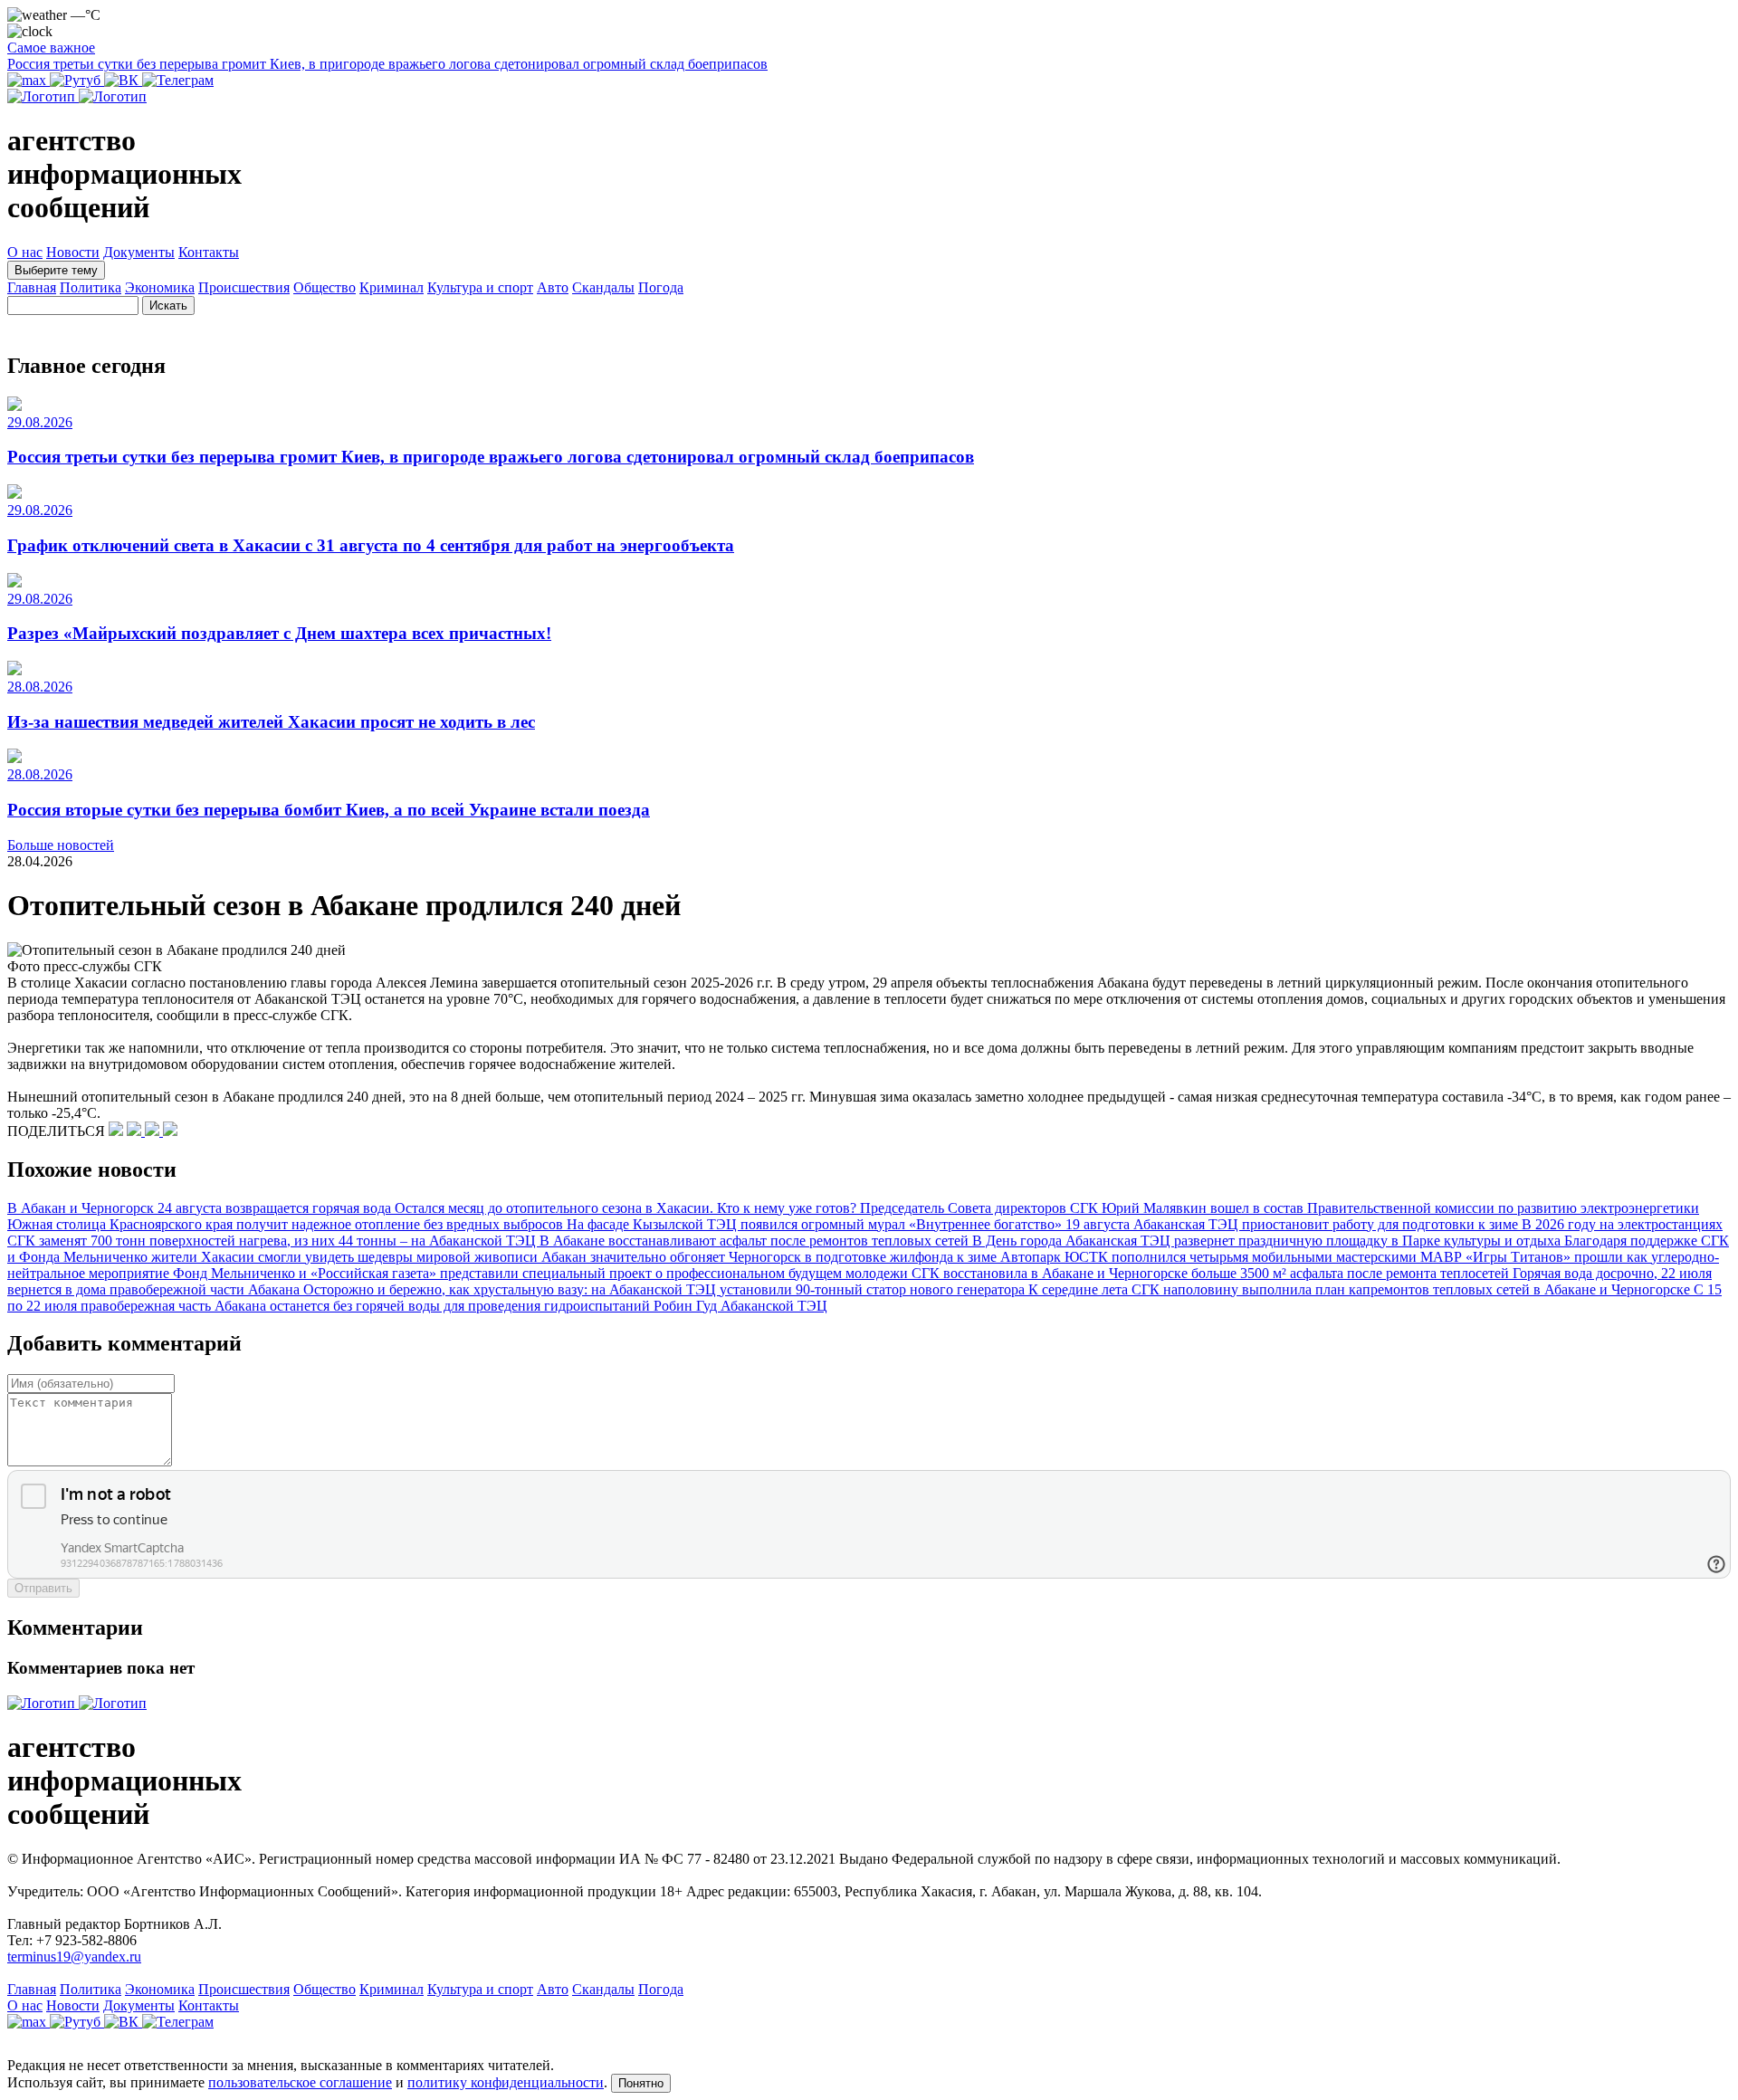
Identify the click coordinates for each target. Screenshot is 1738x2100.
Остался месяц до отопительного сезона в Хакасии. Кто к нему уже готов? (627, 1208)
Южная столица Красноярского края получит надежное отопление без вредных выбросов (287, 1224)
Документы (139, 252)
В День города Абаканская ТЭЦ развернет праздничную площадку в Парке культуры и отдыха (1268, 1241)
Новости (73, 252)
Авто (553, 287)
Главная (32, 287)
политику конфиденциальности (506, 2082)
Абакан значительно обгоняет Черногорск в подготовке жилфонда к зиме (771, 1257)
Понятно (641, 2083)
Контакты (209, 252)
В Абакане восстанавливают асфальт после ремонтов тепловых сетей (756, 1241)
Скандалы (603, 287)
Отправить (43, 1588)
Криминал (392, 287)
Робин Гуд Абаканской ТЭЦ (740, 1306)
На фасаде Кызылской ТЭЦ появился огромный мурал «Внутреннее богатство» (816, 1224)
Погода (661, 287)
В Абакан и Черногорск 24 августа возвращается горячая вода (201, 1208)
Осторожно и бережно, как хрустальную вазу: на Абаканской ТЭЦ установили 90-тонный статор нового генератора (666, 1289)
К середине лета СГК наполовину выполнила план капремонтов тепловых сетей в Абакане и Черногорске (1361, 1289)
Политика (91, 287)
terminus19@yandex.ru (74, 1957)
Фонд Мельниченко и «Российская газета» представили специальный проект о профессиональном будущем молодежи (542, 1273)
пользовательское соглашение (300, 2082)
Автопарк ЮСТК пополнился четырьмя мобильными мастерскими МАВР (1233, 1257)
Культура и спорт (480, 287)
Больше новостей (61, 845)
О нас (25, 252)
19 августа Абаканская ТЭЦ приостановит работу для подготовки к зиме (1294, 1224)
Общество (325, 287)
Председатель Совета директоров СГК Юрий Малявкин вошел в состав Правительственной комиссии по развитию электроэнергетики (1280, 1208)
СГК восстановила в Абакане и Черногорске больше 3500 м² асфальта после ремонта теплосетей (1212, 1273)
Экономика (160, 287)
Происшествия (244, 287)
